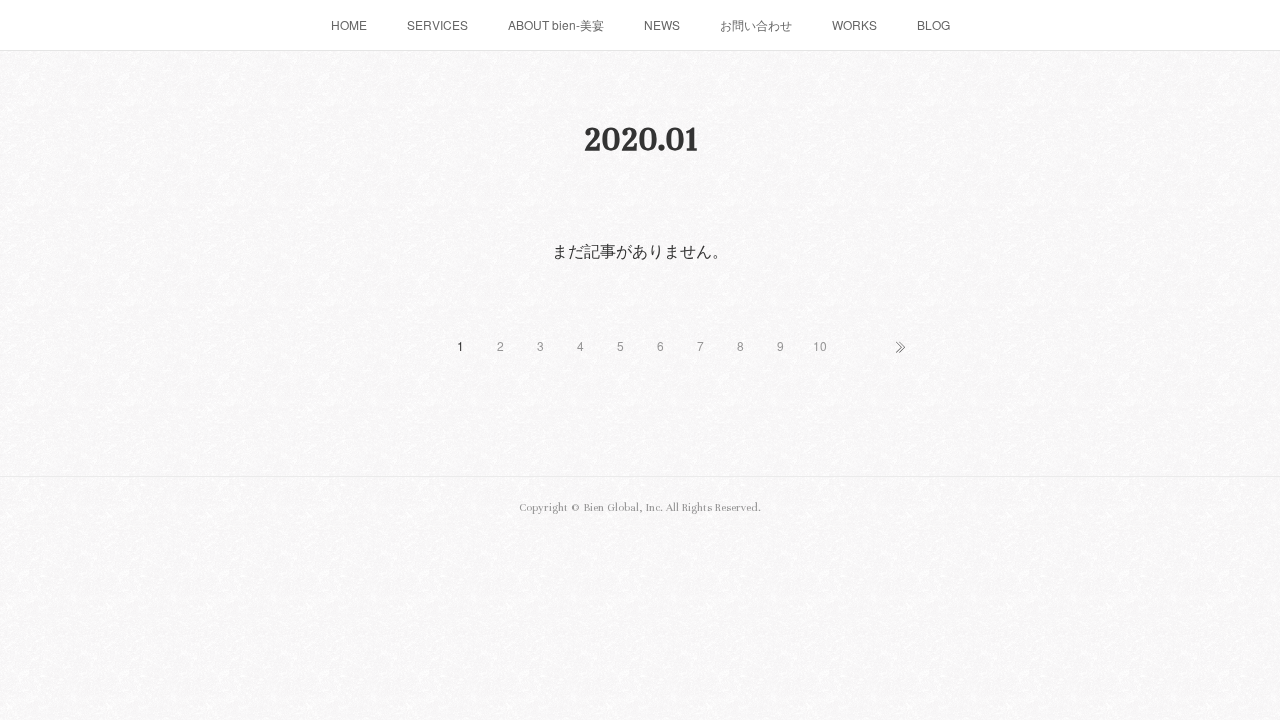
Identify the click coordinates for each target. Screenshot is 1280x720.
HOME (349, 24)
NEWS (662, 24)
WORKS (854, 24)
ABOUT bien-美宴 (556, 24)
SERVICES (437, 24)
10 (820, 345)
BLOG (933, 24)
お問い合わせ (756, 24)
